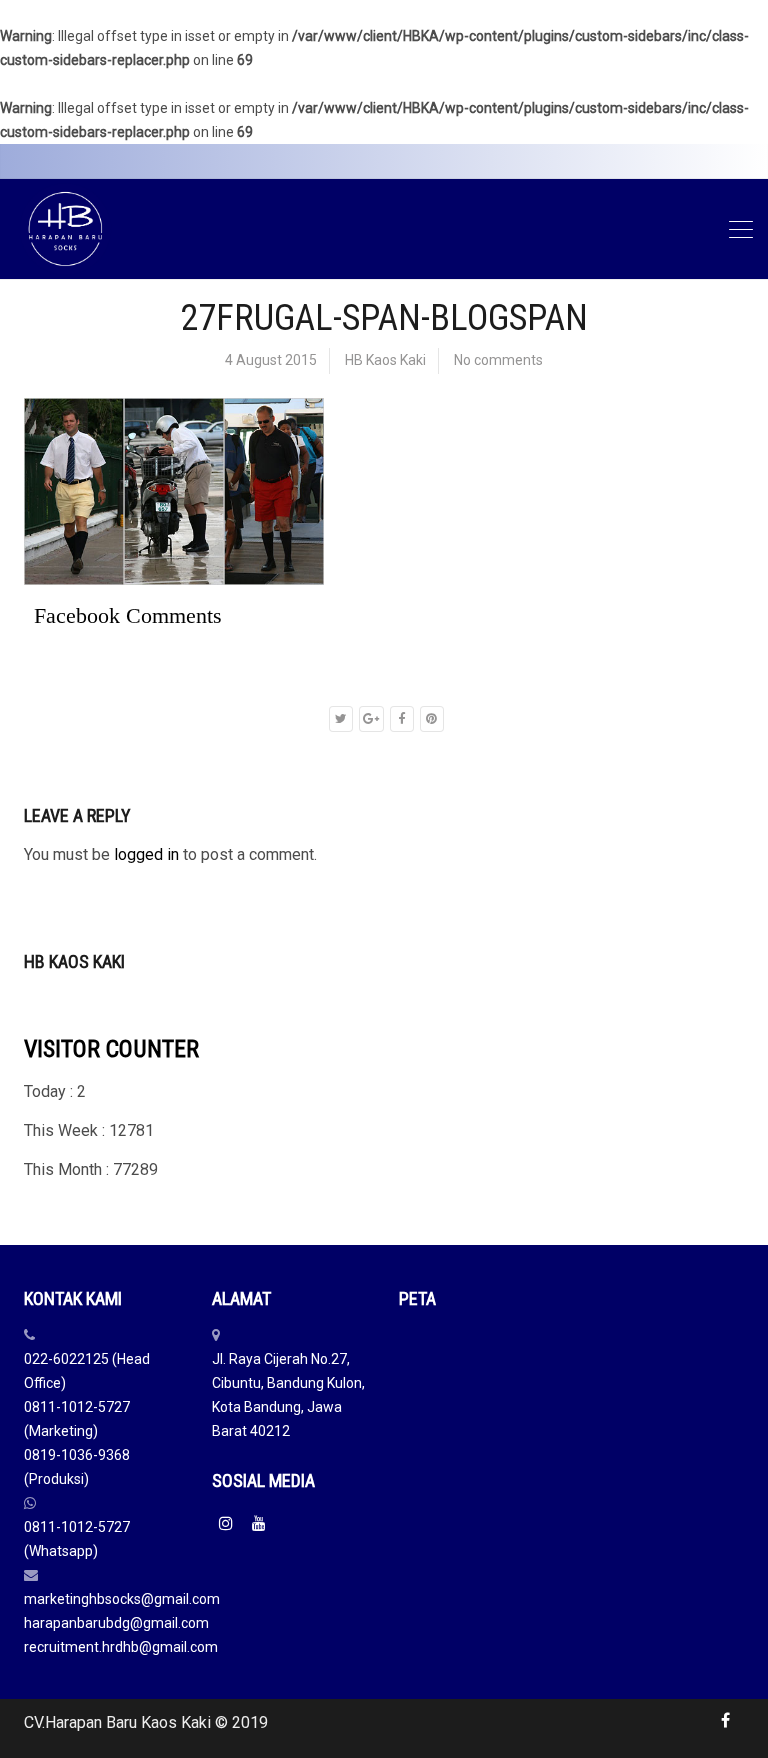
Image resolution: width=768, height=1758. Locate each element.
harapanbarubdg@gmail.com (116, 1623)
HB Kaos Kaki (385, 360)
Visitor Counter (111, 1049)
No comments (498, 360)
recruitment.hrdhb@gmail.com (121, 1647)
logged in (146, 854)
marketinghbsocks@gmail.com (122, 1599)
